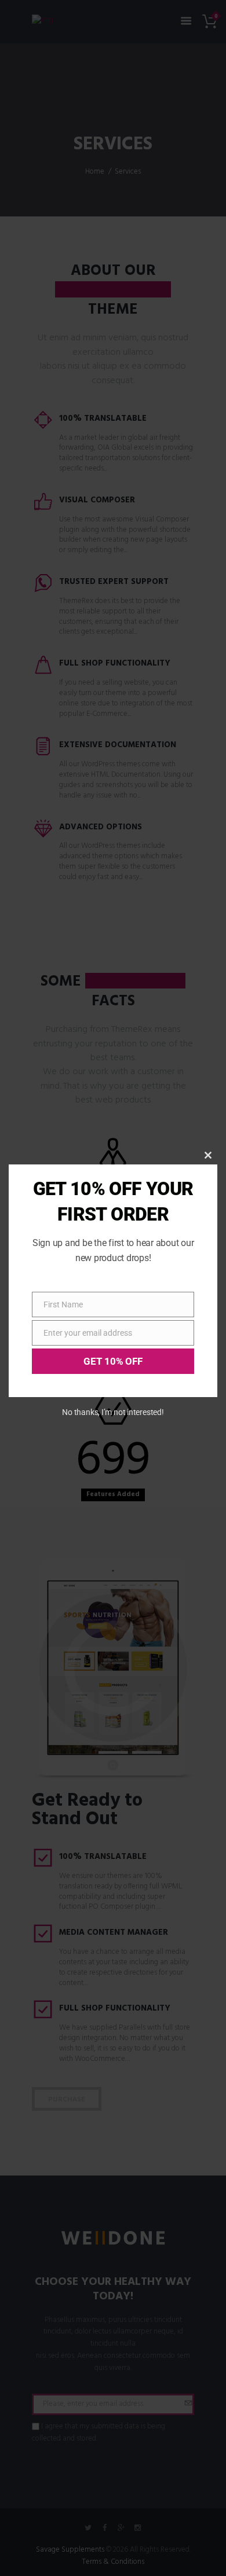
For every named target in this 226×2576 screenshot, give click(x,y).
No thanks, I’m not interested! (113, 1412)
